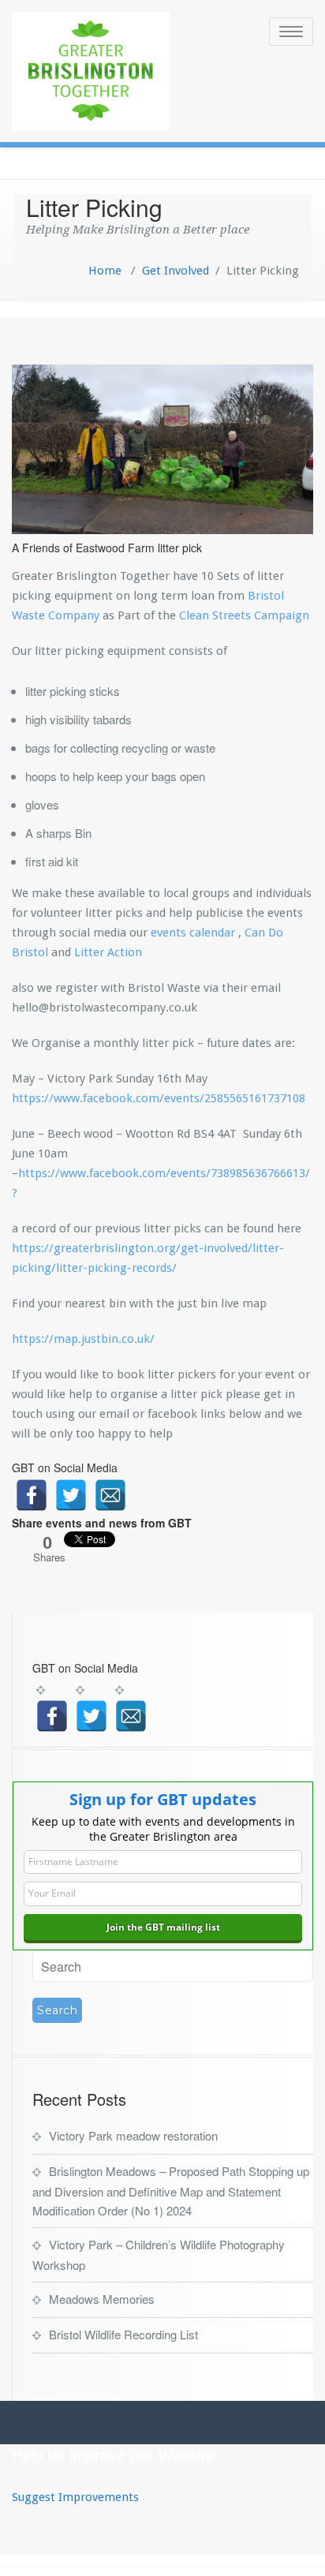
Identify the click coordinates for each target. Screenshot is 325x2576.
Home (105, 271)
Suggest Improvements (75, 2497)
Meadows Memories (102, 2299)
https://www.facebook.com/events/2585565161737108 (159, 1098)
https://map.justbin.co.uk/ (83, 1339)
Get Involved (176, 271)
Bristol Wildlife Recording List (123, 2334)
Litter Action (108, 952)
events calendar (193, 933)
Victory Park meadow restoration (133, 2135)
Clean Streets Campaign (243, 615)
